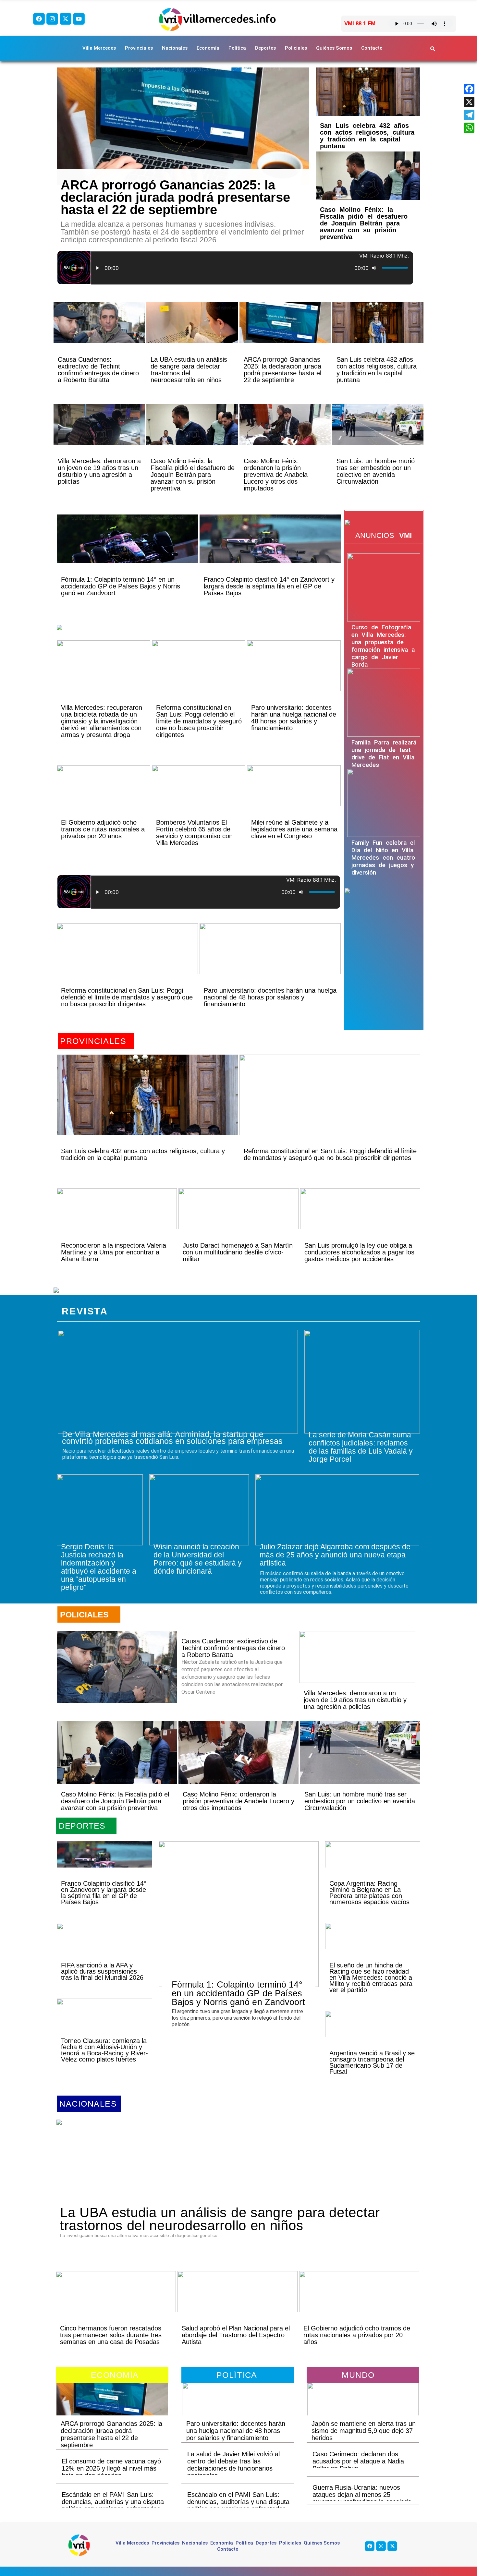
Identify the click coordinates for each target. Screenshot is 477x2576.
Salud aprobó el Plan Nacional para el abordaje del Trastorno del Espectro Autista (236, 2335)
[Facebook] (39, 19)
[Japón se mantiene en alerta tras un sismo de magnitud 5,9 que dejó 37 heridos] (363, 2407)
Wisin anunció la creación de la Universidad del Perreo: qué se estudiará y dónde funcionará (198, 1559)
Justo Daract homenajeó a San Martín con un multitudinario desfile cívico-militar (238, 1252)
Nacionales (175, 48)
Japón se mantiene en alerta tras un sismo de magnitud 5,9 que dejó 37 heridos (364, 2431)
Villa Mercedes (99, 48)
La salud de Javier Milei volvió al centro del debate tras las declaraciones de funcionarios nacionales (233, 2465)
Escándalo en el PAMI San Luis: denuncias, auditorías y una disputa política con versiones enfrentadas (113, 2502)
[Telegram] (469, 115)
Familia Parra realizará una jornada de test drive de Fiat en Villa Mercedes (384, 754)
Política (237, 48)
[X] (469, 102)
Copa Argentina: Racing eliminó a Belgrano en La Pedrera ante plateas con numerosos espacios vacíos (369, 1893)
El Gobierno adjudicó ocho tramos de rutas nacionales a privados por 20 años (103, 829)
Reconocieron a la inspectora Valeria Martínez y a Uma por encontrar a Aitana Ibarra (114, 1252)
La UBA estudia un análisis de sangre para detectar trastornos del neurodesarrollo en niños (189, 370)
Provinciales (139, 48)
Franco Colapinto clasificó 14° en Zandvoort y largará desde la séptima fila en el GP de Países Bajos (269, 586)
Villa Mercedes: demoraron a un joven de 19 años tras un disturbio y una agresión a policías (99, 471)
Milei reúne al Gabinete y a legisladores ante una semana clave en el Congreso (294, 829)
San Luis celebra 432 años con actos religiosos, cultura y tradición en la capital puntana (367, 136)
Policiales (296, 48)
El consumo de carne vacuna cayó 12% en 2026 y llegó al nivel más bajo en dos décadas (111, 2468)
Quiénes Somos (334, 48)
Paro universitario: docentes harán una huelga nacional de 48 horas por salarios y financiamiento (294, 718)
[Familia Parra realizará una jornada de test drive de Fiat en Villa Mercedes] (384, 703)
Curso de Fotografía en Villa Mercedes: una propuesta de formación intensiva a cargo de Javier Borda (383, 646)
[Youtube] (79, 19)
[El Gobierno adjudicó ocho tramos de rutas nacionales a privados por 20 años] (104, 797)
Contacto (372, 48)
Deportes (265, 48)
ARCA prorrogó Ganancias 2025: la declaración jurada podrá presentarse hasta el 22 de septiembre (175, 197)
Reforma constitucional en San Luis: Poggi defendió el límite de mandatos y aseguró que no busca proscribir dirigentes (199, 721)
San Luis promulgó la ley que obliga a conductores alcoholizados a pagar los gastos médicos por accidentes (359, 1252)
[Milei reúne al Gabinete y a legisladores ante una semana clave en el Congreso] (294, 797)
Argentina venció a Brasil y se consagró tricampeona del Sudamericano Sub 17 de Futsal (372, 2062)
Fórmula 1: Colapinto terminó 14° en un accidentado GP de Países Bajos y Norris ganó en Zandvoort (121, 586)
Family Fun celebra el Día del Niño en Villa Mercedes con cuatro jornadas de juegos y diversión (383, 858)
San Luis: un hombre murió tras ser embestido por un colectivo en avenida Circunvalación (376, 471)
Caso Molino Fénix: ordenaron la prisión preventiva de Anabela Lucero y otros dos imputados (276, 475)
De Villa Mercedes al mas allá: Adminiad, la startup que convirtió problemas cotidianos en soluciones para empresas (172, 1438)
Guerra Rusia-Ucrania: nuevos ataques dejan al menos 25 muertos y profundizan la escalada (362, 2495)
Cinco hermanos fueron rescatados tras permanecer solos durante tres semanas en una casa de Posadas (111, 2335)
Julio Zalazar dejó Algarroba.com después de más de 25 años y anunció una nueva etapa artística (335, 1555)
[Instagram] (52, 19)
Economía (208, 48)
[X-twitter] (66, 19)
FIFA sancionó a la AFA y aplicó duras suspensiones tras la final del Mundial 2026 (102, 1971)
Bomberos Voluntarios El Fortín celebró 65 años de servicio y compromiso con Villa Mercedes (194, 833)
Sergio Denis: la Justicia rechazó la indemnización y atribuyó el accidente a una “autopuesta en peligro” (99, 1567)
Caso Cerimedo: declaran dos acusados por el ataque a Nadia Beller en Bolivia (358, 2461)
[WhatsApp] (469, 128)
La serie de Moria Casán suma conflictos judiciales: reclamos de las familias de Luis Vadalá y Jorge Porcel (361, 1447)
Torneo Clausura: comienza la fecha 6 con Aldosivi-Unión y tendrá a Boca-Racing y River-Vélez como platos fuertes (104, 2050)
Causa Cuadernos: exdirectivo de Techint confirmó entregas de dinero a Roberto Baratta (98, 370)
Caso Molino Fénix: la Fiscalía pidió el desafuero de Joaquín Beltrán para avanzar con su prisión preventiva (364, 223)
